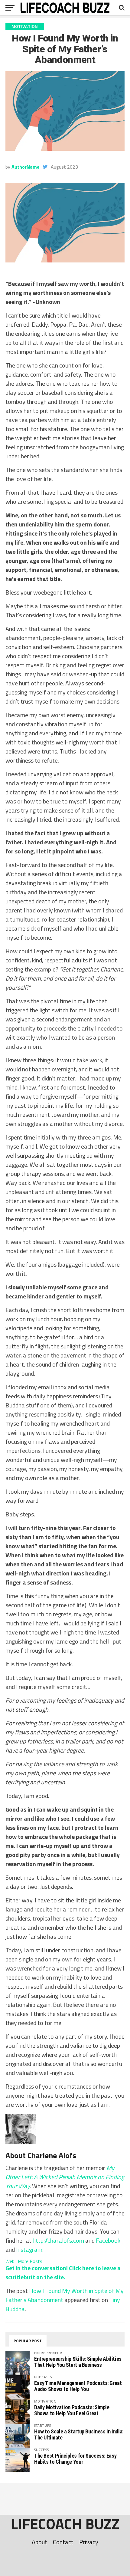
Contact (63, 2542)
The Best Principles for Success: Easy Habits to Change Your (75, 2459)
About (39, 2542)
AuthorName (26, 167)
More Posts (30, 2261)
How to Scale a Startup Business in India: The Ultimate (79, 2434)
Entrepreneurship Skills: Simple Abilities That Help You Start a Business (78, 2362)
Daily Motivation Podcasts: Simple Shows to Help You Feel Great (72, 2410)
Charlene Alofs (52, 2155)
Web (10, 2261)
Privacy (89, 2542)
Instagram (29, 2249)
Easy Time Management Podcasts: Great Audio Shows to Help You (78, 2386)
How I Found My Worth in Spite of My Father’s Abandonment (65, 2295)
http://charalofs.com (58, 2240)
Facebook (108, 2240)
